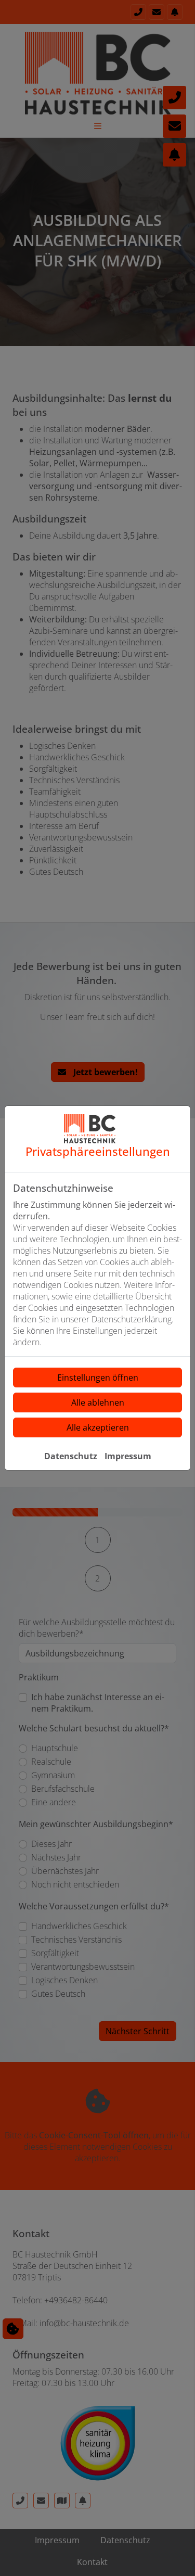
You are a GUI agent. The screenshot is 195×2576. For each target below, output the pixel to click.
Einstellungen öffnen (98, 1378)
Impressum (128, 1456)
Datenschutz (71, 1456)
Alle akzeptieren (98, 1427)
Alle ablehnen (98, 1402)
